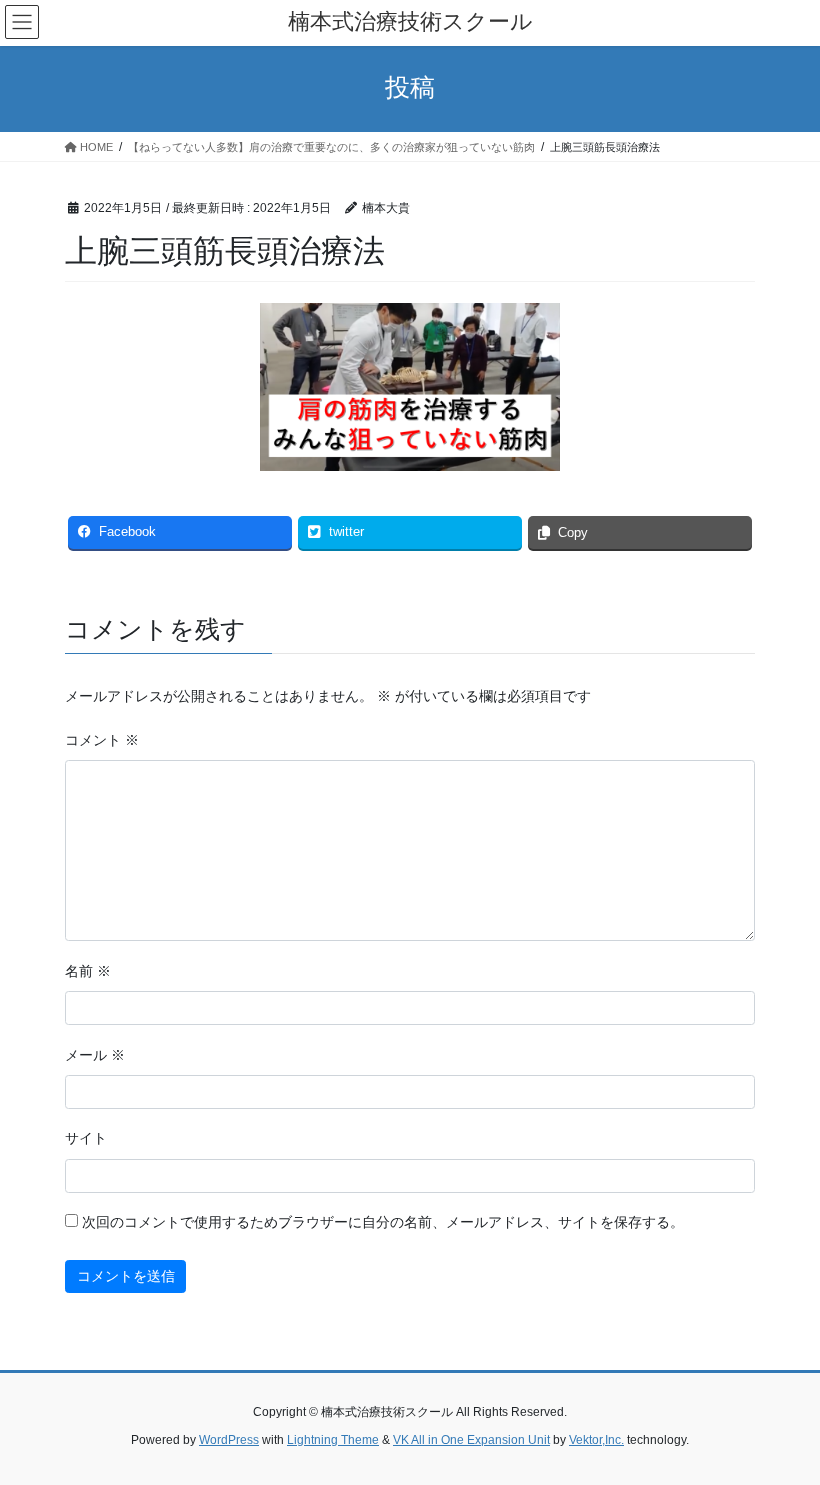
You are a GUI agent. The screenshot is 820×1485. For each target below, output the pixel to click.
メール (95, 1055)
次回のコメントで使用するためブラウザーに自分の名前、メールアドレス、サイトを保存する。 (383, 1222)
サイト (86, 1138)
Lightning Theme (333, 1440)
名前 (88, 971)
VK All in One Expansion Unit (471, 1440)
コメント (102, 740)
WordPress (229, 1440)
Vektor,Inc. (596, 1440)
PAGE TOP (782, 1422)
